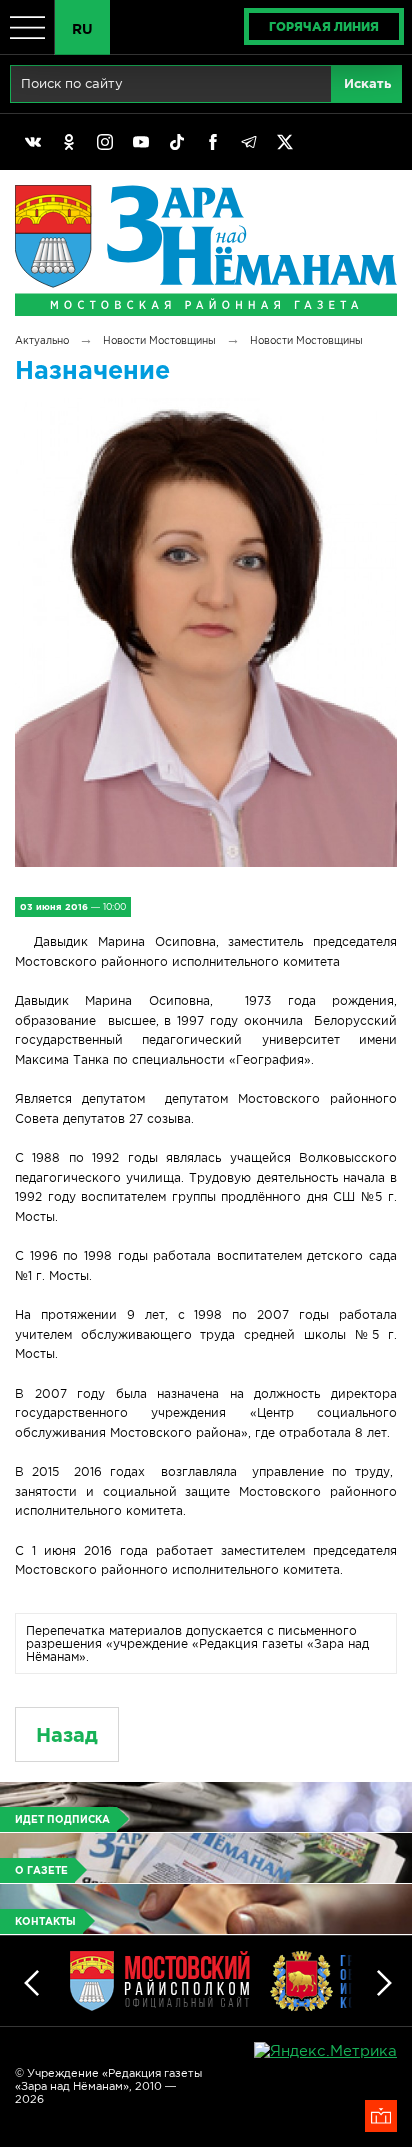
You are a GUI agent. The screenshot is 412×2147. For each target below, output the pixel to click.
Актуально (42, 340)
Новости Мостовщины (159, 340)
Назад (67, 1734)
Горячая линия (324, 26)
